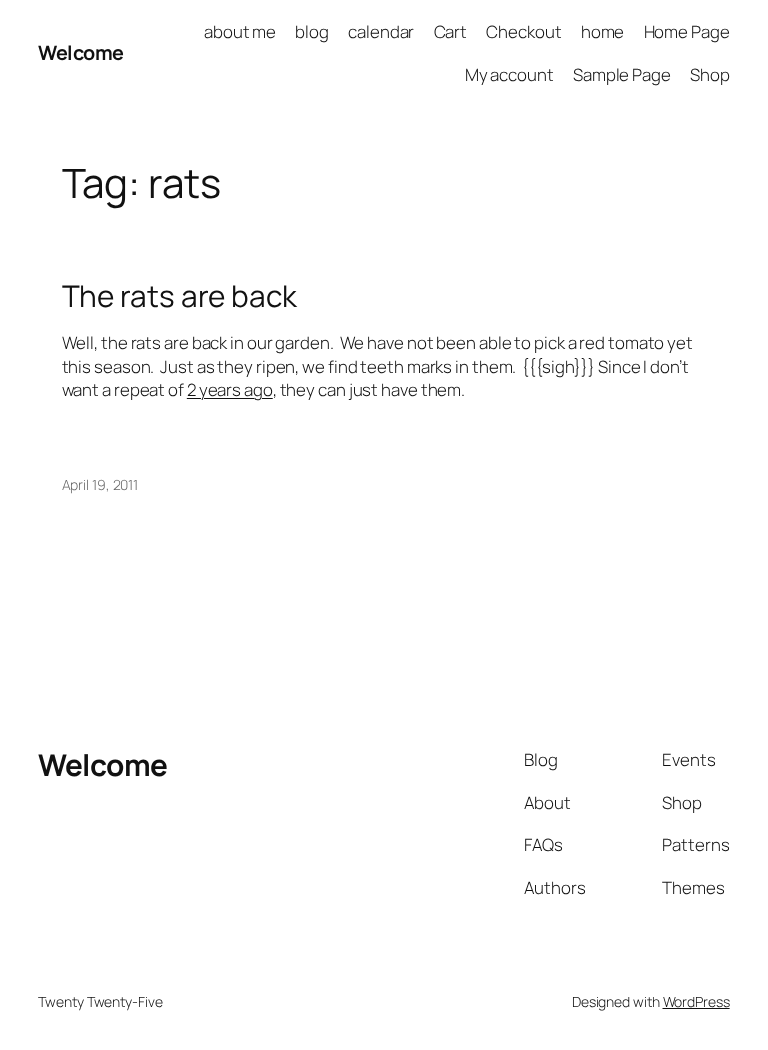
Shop (710, 74)
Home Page (687, 31)
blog (312, 31)
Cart (451, 31)
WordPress (696, 1001)
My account (509, 74)
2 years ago (230, 389)
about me (240, 31)
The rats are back (179, 295)
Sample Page (622, 74)
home (603, 31)
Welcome (81, 52)
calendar (381, 31)
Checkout (523, 31)
